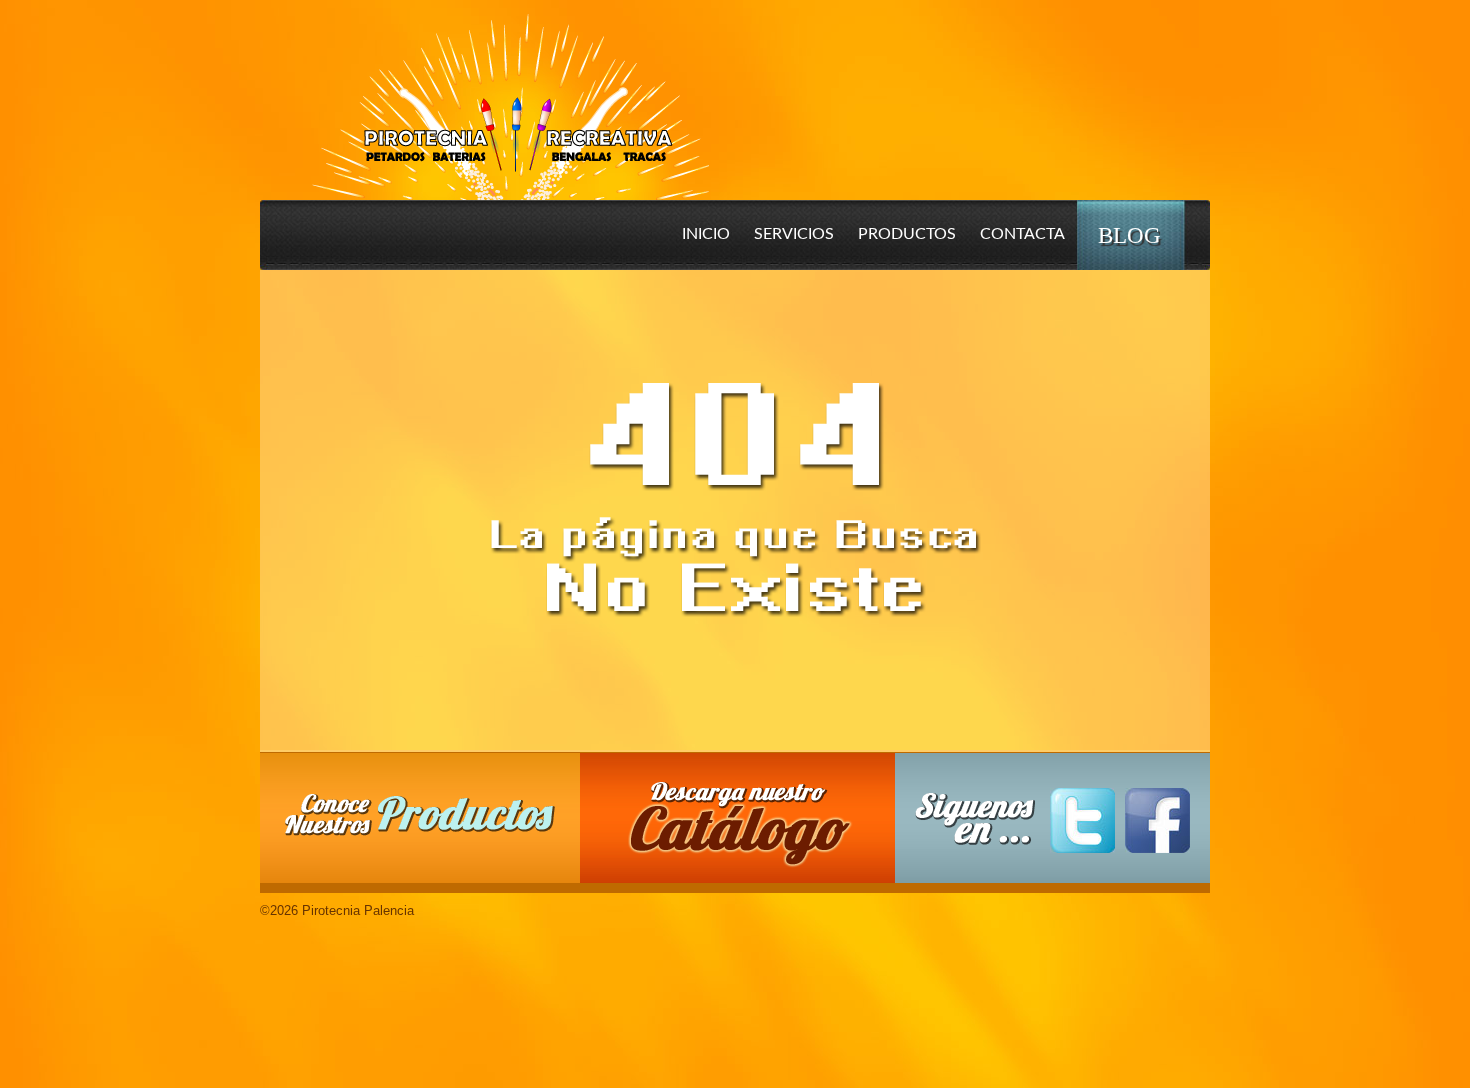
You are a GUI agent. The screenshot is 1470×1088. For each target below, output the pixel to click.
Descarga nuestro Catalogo (748, 828)
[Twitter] (1082, 820)
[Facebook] (1157, 820)
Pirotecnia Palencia (509, 93)
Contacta (1022, 234)
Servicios (794, 234)
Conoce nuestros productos (420, 814)
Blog (1129, 235)
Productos (907, 234)
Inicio (706, 234)
